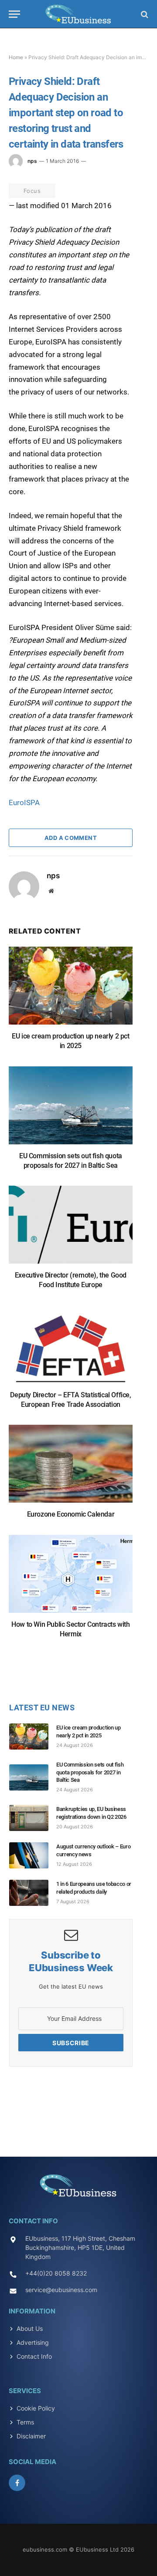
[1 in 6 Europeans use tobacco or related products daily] (33, 1893)
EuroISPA (24, 802)
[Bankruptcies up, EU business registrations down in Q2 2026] (33, 1818)
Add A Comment (71, 838)
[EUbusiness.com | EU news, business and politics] (78, 14)
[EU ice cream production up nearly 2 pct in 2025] (71, 990)
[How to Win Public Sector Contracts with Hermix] (71, 1578)
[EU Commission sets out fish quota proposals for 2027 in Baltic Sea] (71, 1110)
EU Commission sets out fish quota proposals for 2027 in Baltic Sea (90, 1772)
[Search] (144, 14)
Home (16, 57)
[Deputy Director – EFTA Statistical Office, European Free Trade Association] (71, 1349)
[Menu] (14, 14)
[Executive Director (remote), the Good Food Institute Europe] (71, 1229)
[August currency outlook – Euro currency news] (33, 1855)
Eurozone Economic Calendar (71, 1514)
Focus (32, 191)
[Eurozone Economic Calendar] (71, 1468)
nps (32, 161)
